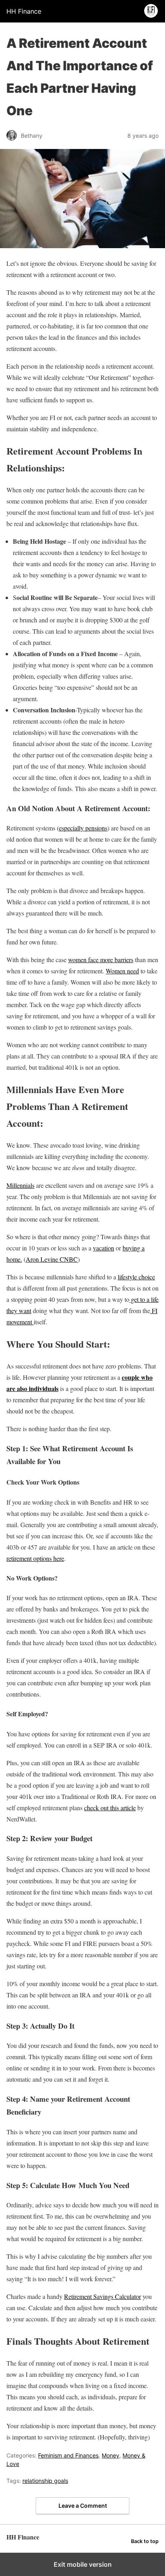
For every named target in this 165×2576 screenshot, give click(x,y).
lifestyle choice (136, 1277)
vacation (104, 1248)
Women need (122, 971)
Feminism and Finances (68, 2455)
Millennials (20, 1185)
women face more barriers (101, 960)
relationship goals (45, 2481)
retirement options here (35, 1558)
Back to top (145, 2541)
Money (111, 2455)
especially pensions (83, 828)
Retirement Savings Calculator (103, 2296)
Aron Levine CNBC (52, 1259)
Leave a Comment (83, 2506)
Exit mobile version (83, 2564)
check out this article (110, 1808)
